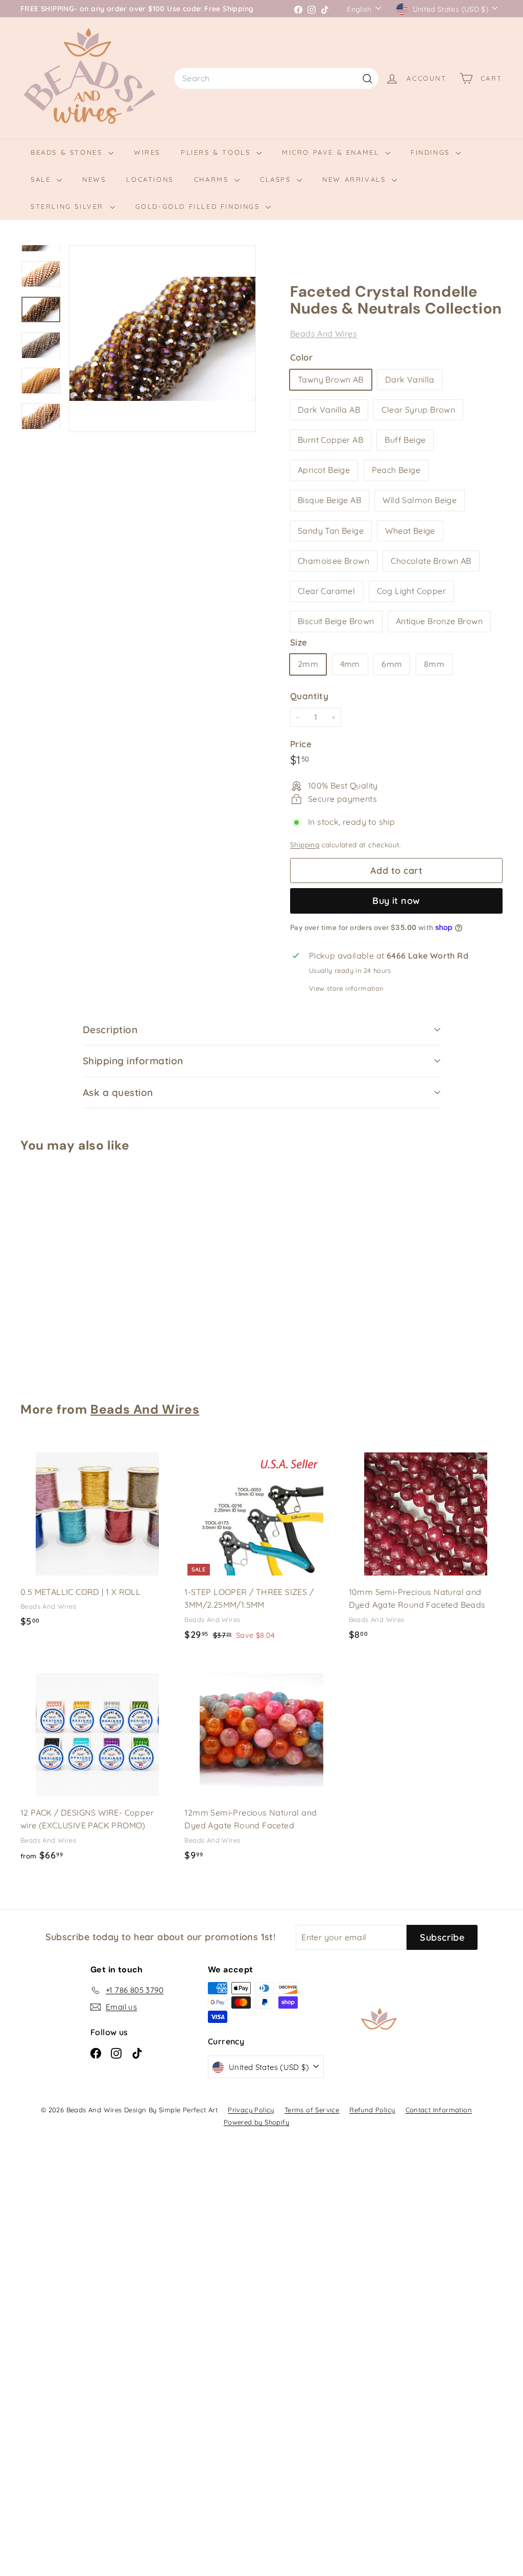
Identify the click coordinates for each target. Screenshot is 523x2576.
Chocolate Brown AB (431, 561)
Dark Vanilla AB (329, 410)
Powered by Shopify (256, 2122)
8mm (434, 664)
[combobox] (276, 79)
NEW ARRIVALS (356, 179)
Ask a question (118, 1092)
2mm (308, 664)
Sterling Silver (69, 206)
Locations (150, 179)
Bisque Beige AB (329, 500)
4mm (350, 664)
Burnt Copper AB (330, 440)
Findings (432, 152)
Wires (147, 152)
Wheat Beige (410, 531)
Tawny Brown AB (331, 379)
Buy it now (396, 901)
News (94, 179)
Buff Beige (405, 440)
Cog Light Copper (411, 591)
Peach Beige (396, 470)
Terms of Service (312, 2110)
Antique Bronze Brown (439, 621)
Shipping (305, 844)
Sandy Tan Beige (331, 531)
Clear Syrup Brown (418, 410)
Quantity (309, 696)
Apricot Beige (324, 470)
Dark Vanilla (410, 379)
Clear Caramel (326, 591)
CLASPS (277, 179)
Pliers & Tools (217, 152)
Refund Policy (372, 2110)
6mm (392, 664)
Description (110, 1030)
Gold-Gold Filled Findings (199, 206)
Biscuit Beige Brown (336, 621)
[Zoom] (162, 339)
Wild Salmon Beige (420, 500)
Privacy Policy (251, 2110)
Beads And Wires (324, 333)
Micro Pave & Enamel (332, 152)
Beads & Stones (68, 152)
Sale (42, 179)
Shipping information (133, 1061)
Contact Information (439, 2110)
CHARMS (213, 179)
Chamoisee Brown (334, 561)
